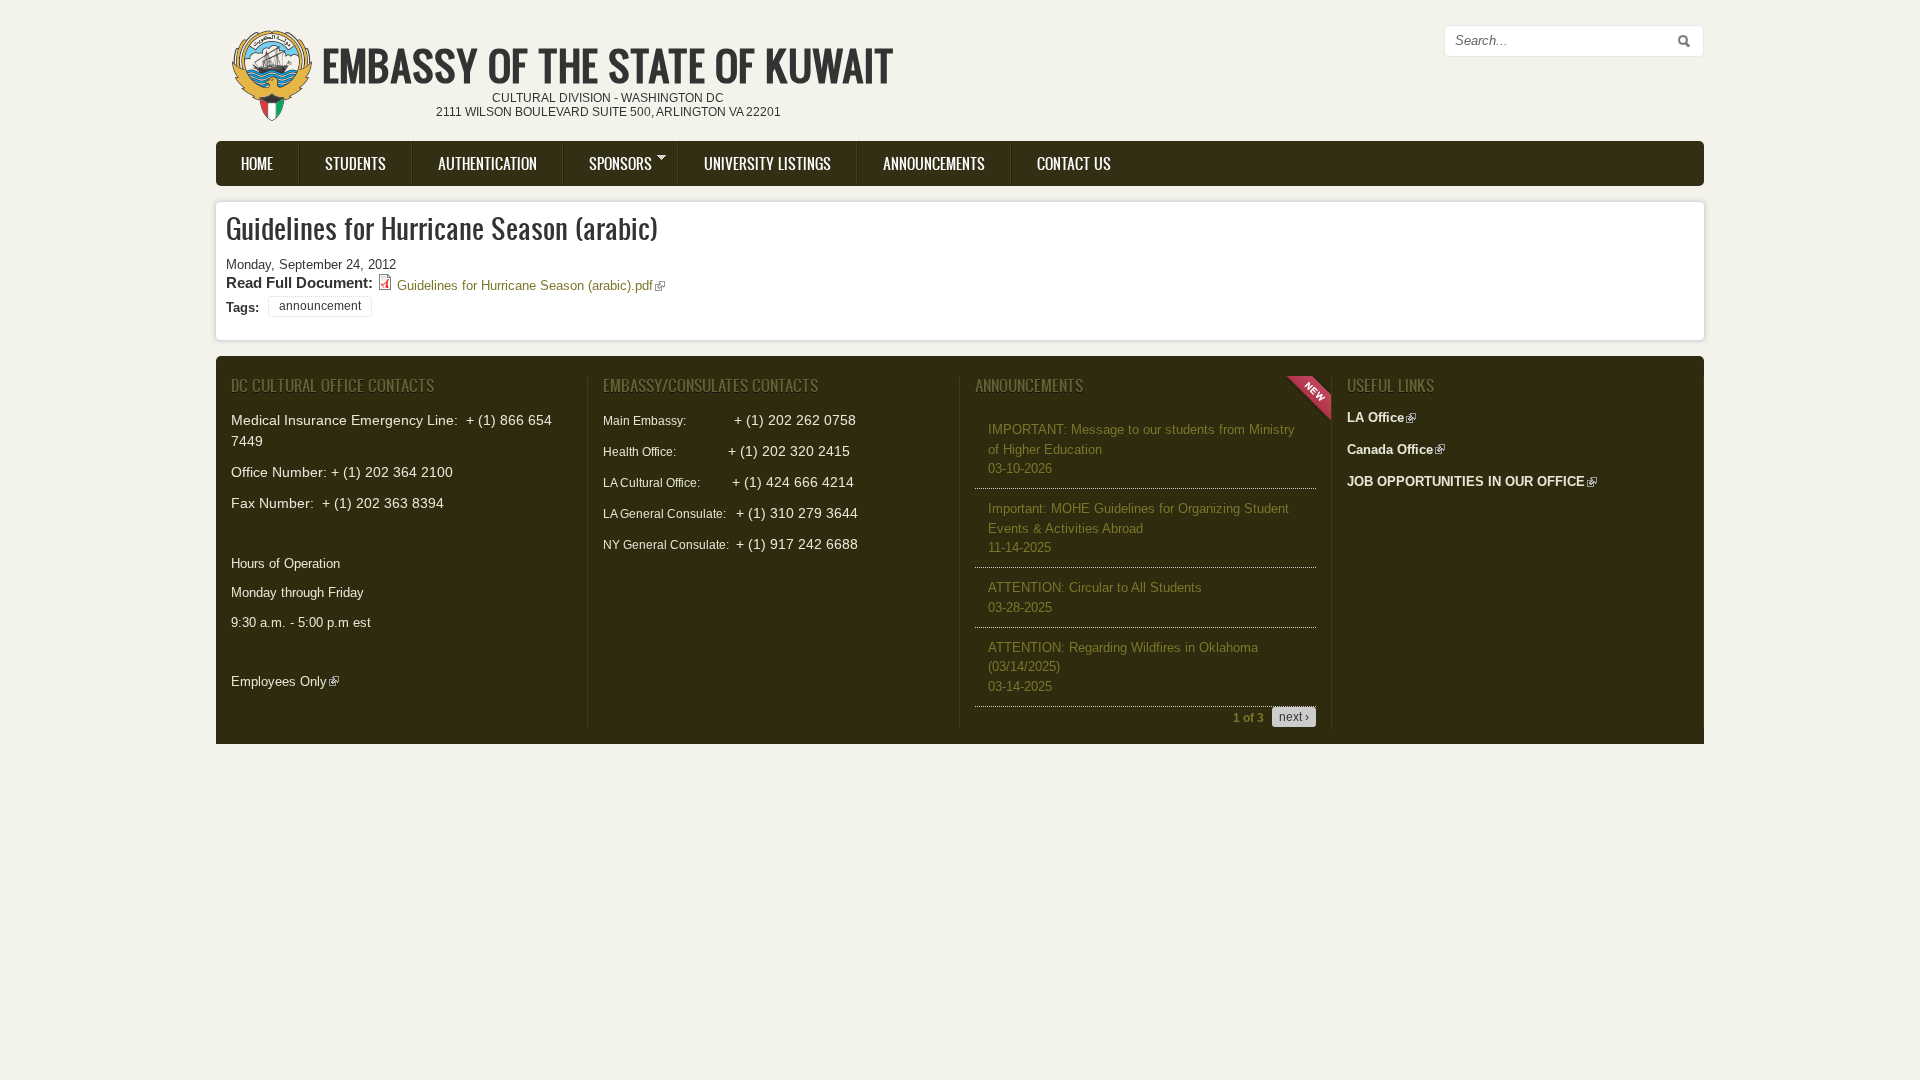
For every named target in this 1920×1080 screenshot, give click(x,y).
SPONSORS (608, 163)
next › (1294, 717)
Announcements (934, 163)
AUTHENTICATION (487, 163)
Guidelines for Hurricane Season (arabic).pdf (531, 285)
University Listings (767, 163)
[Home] (271, 69)
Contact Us (1074, 163)
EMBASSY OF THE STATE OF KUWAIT (608, 65)
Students (355, 163)
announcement (320, 306)
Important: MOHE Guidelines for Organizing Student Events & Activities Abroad (1138, 528)
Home (257, 163)
